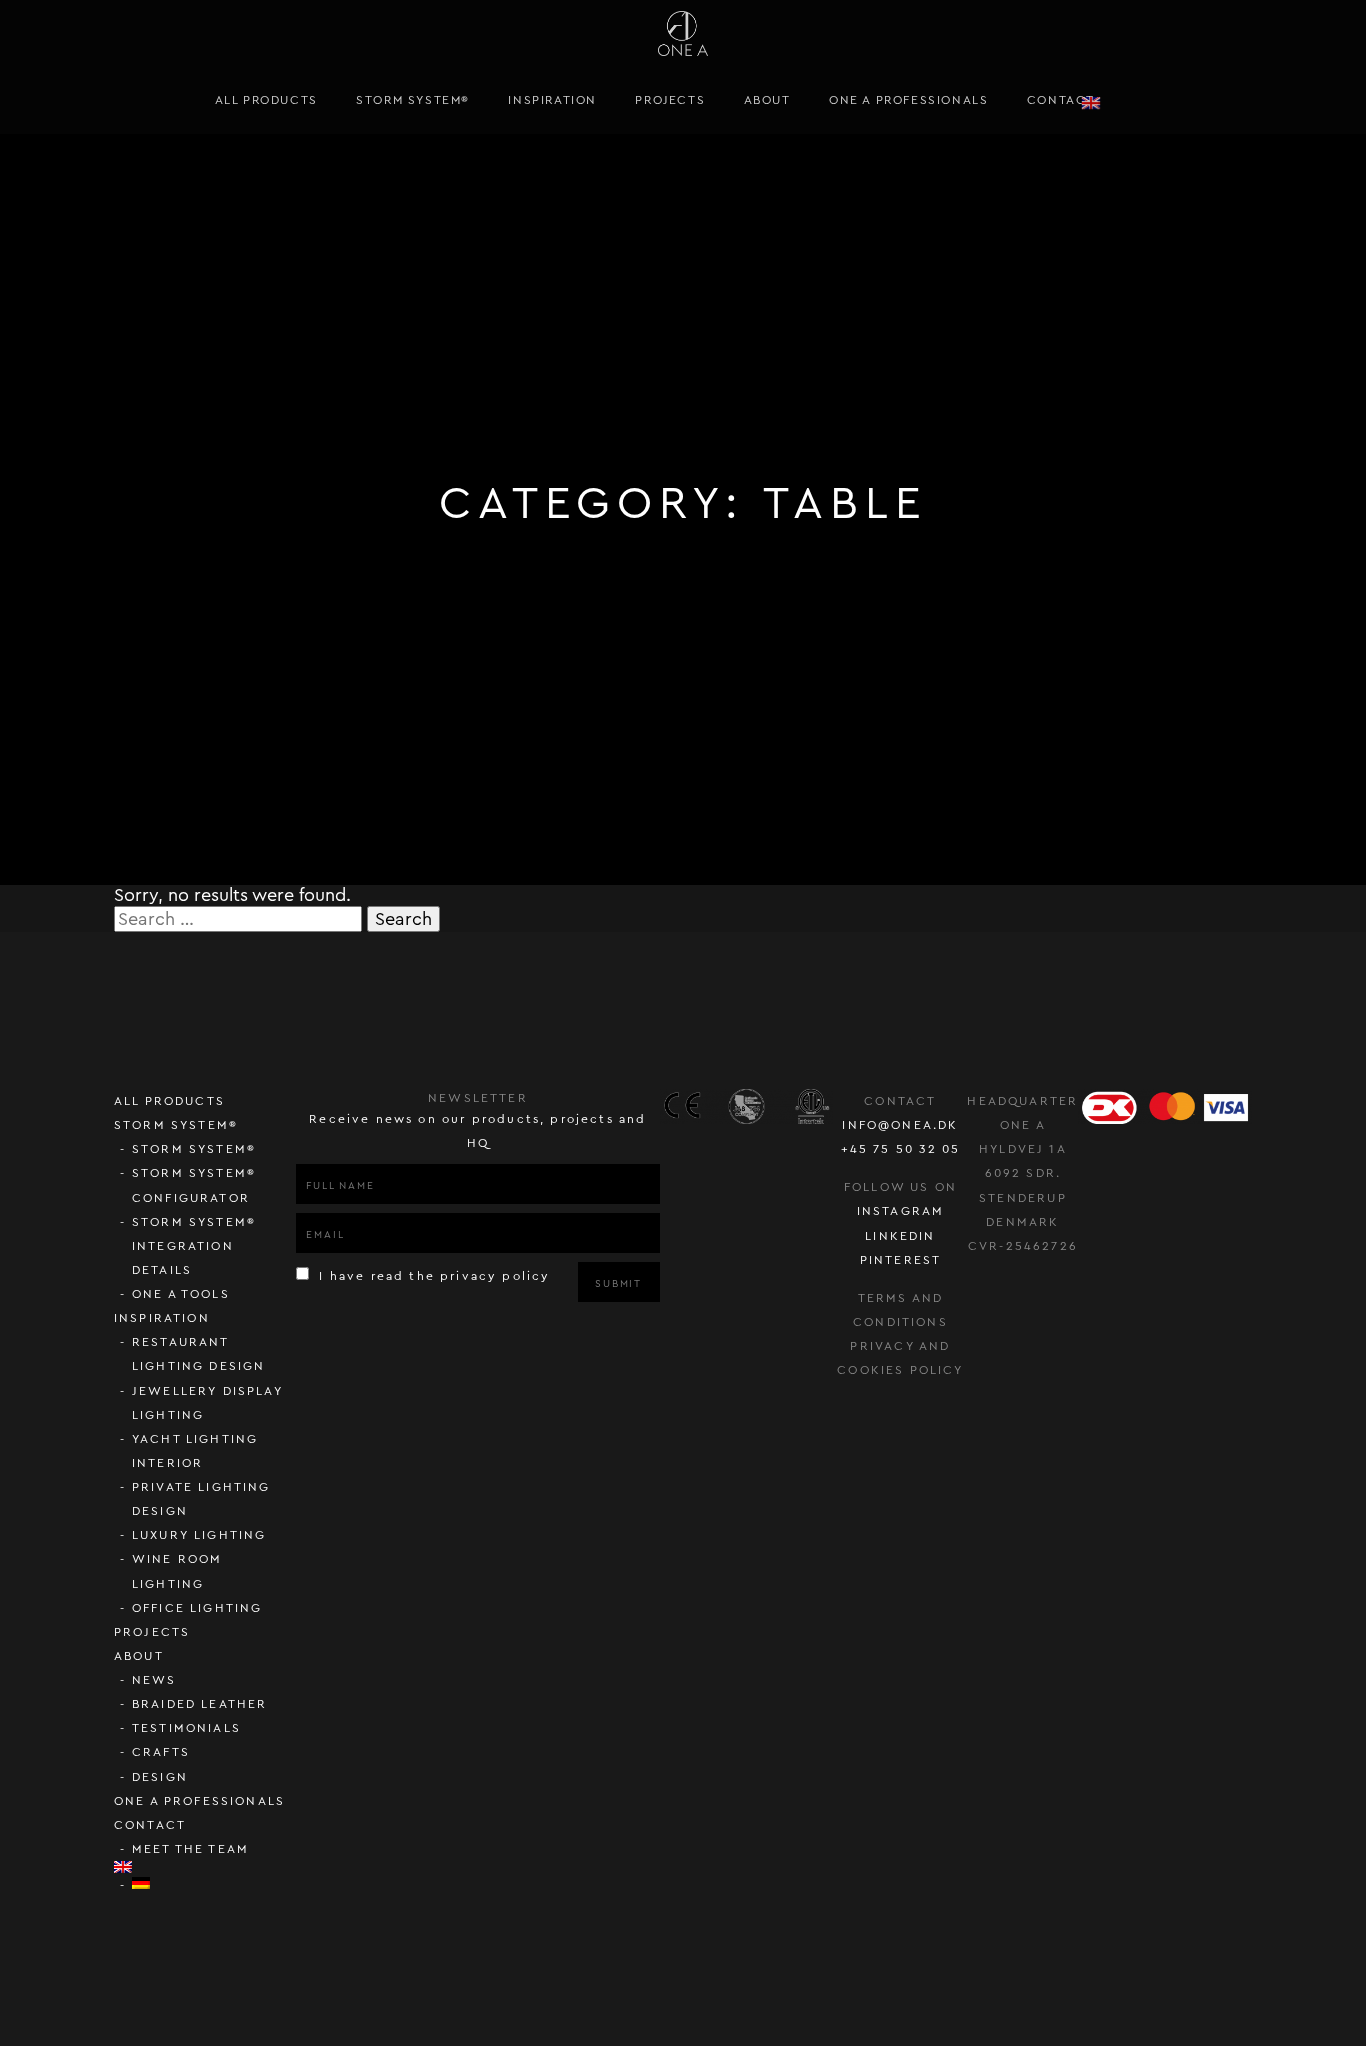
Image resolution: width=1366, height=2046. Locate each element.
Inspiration (552, 100)
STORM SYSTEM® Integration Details (194, 1246)
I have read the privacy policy (432, 1276)
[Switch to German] (214, 1883)
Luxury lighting (199, 1535)
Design (160, 1777)
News (154, 1680)
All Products (266, 100)
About (767, 100)
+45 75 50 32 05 (901, 1149)
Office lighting (197, 1608)
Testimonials (186, 1728)
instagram (901, 1211)
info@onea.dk (900, 1125)
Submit (618, 1284)
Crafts (161, 1752)
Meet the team (190, 1849)
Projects (670, 100)
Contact (1061, 100)
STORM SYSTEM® (413, 100)
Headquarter (1022, 1101)
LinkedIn (900, 1236)
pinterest (901, 1260)
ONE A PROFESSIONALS (908, 100)
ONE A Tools (181, 1294)
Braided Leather (200, 1704)
